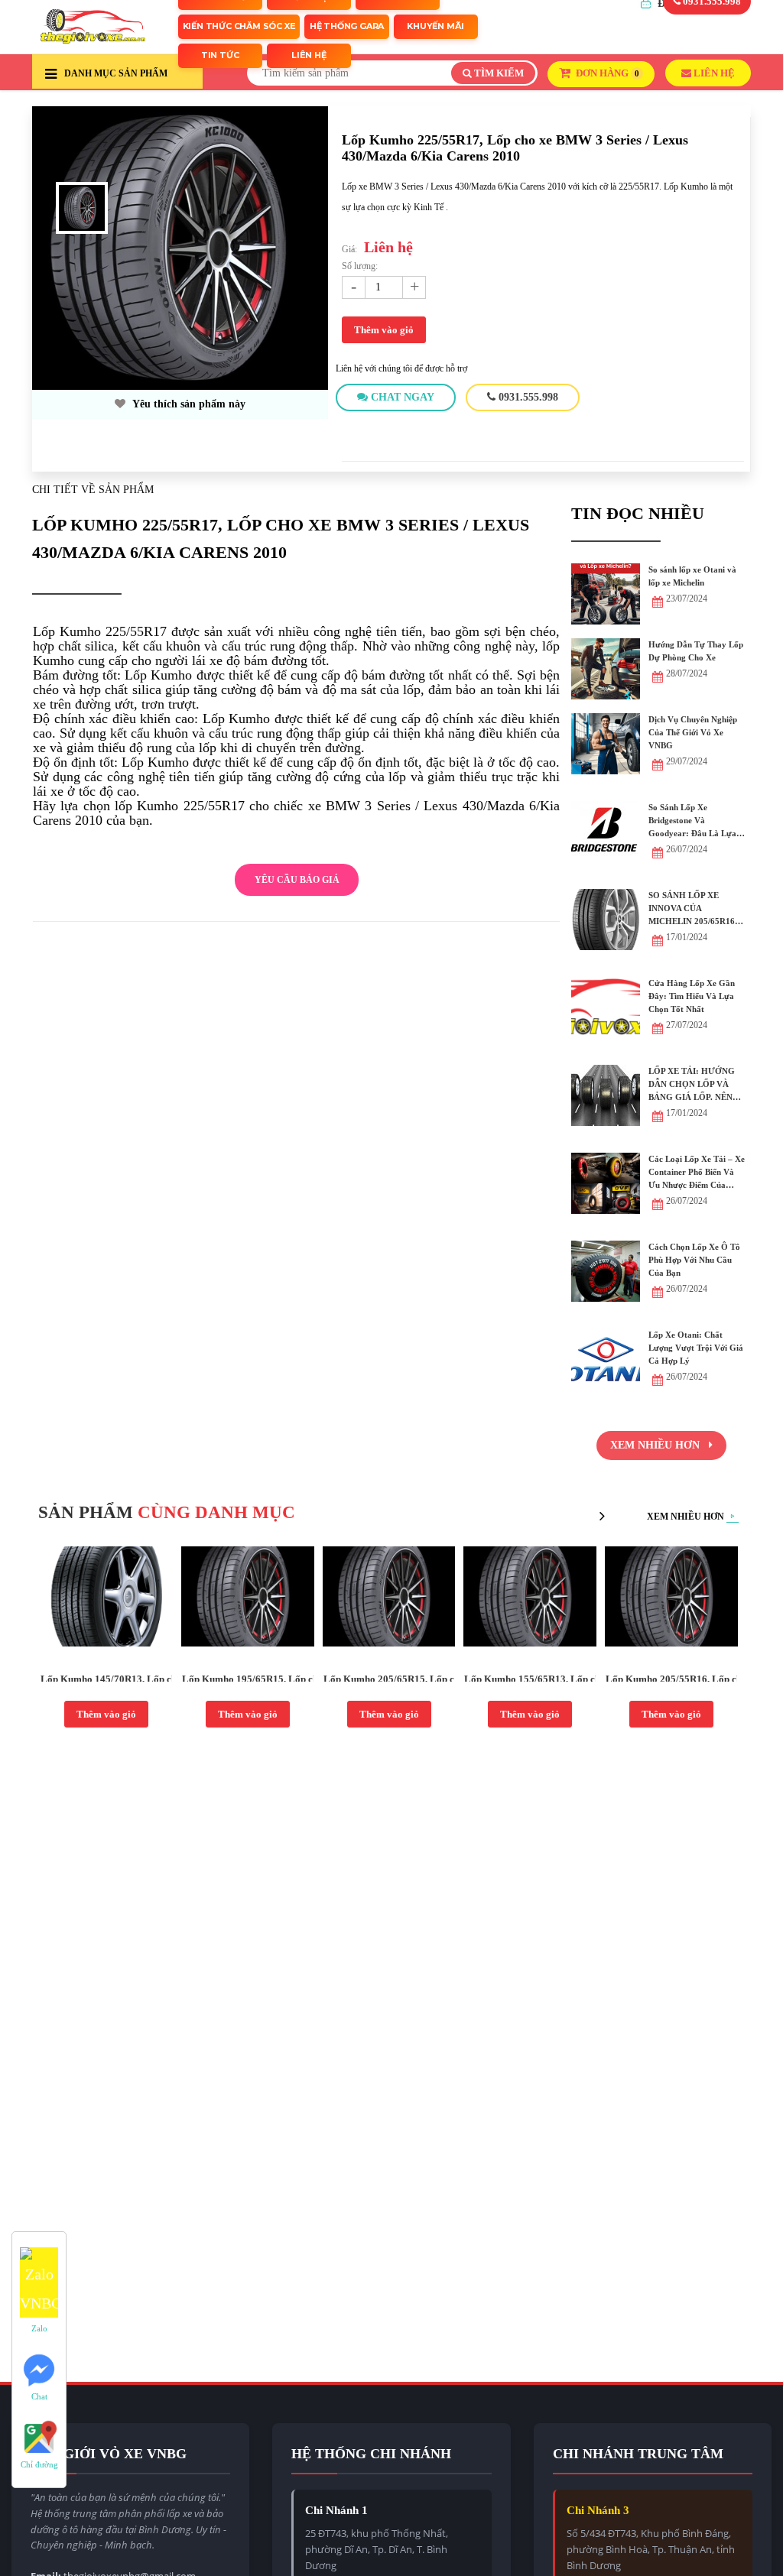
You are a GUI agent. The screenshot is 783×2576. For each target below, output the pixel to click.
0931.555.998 (527, 397)
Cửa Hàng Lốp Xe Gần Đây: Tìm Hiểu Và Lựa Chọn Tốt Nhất (692, 996)
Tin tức (220, 55)
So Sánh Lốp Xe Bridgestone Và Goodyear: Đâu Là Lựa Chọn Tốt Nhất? (692, 821)
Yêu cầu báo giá (297, 880)
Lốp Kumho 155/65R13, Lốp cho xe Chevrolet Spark (530, 1679)
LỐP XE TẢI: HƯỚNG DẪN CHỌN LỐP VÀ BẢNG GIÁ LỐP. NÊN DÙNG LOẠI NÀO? (692, 1085)
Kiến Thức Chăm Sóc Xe (239, 26)
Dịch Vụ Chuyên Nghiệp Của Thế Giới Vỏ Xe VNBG (693, 732)
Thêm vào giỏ (384, 330)
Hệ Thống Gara (347, 26)
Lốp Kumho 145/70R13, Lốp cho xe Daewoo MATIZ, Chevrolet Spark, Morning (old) (106, 1679)
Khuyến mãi (435, 26)
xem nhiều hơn (656, 1445)
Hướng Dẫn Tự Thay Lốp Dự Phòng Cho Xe (696, 651)
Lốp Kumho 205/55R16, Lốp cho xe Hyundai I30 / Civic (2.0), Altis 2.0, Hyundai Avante (671, 1679)
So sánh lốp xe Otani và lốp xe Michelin (692, 576)
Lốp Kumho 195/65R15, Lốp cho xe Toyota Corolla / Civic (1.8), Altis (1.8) (248, 1679)
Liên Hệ (309, 55)
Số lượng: (360, 266)
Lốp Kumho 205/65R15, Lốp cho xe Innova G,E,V (389, 1679)
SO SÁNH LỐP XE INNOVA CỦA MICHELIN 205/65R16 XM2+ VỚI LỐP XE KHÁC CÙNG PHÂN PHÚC (692, 909)
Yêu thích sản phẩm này (188, 404)
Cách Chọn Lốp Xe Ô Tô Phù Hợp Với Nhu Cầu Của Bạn (694, 1260)
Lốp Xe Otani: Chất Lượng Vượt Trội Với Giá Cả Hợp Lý (696, 1348)
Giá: (349, 249)
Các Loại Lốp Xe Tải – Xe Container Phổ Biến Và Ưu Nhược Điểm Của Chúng (697, 1173)
